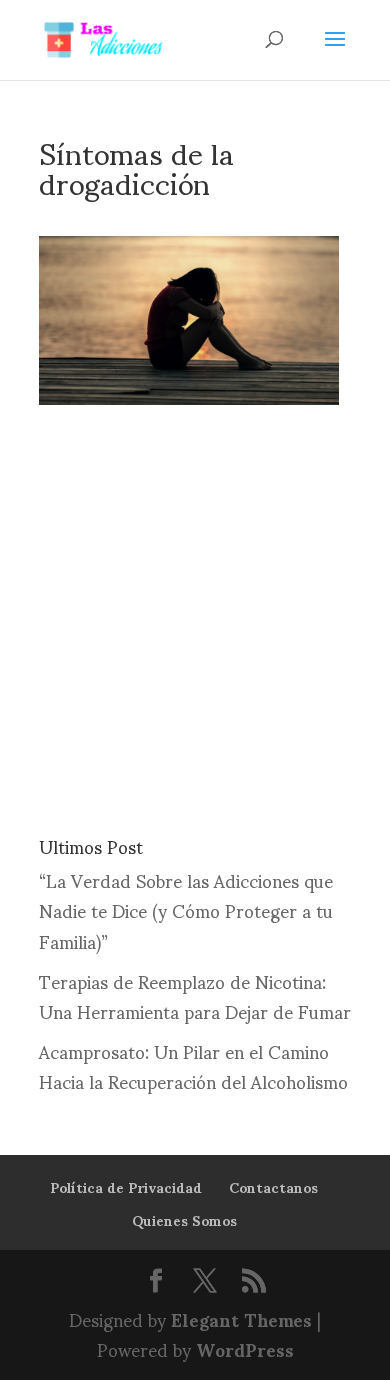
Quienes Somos (184, 1219)
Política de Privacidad (126, 1186)
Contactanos (273, 1186)
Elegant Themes (241, 1318)
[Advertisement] (195, 600)
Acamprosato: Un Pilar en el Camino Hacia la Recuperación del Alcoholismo (193, 1066)
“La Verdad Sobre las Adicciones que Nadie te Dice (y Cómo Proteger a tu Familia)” (186, 910)
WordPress (245, 1348)
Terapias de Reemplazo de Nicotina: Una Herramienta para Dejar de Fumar (195, 996)
